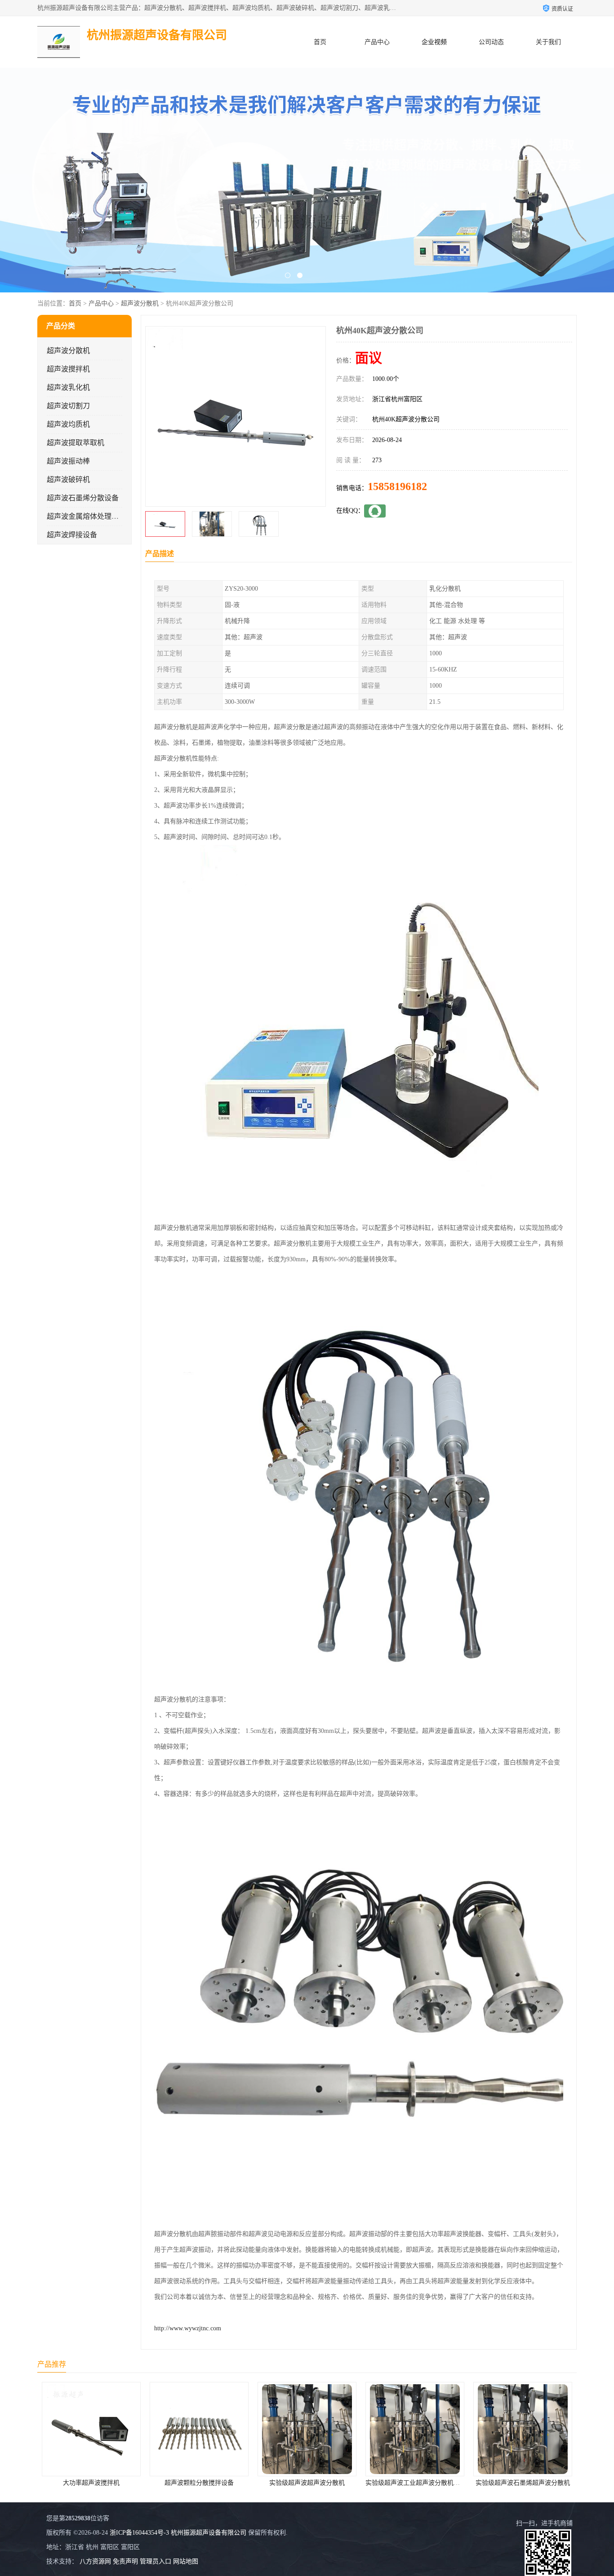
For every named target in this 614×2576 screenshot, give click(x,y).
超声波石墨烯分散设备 (83, 498)
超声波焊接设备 (72, 535)
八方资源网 (95, 2561)
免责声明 (125, 2561)
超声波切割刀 (68, 406)
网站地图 (186, 2561)
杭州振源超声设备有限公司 (209, 2533)
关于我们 (548, 42)
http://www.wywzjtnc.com (188, 2328)
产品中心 (377, 42)
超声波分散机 (140, 303)
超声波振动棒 (68, 461)
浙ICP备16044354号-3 (139, 2533)
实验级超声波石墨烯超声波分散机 (415, 2483)
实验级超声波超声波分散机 (199, 2483)
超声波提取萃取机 (76, 443)
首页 (320, 42)
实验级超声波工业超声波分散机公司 (308, 2483)
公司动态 (491, 42)
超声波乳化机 (68, 387)
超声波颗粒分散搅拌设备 (91, 2483)
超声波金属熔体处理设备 (86, 516)
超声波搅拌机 (68, 369)
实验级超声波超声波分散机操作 (523, 2483)
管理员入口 (156, 2561)
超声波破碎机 (68, 479)
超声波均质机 (68, 424)
